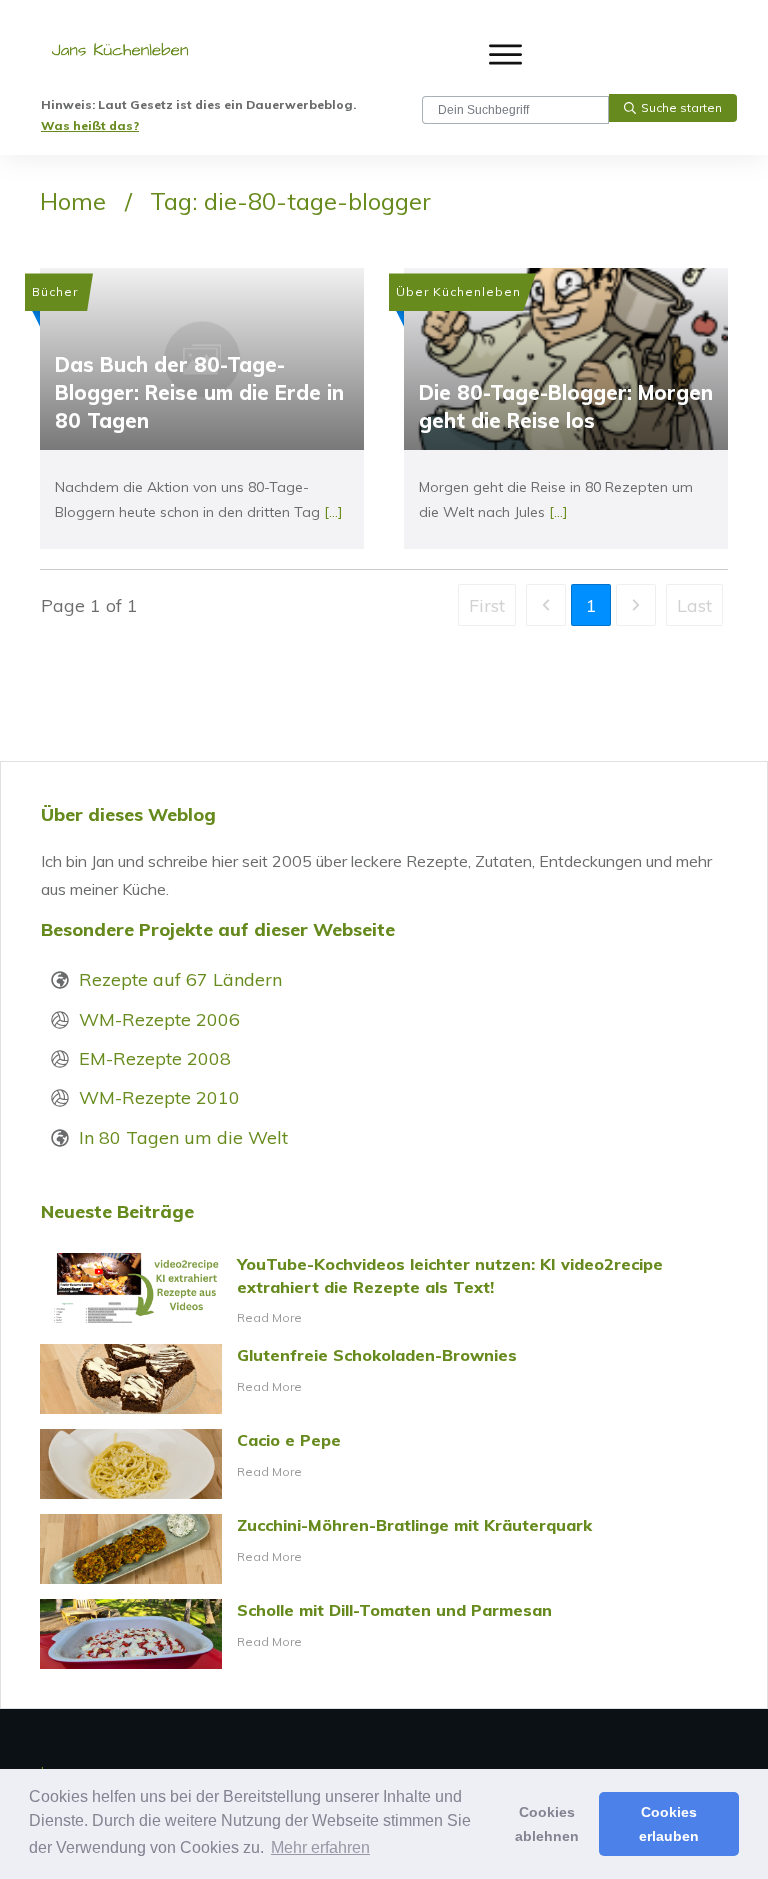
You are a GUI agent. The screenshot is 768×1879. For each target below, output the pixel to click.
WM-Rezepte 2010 (159, 1097)
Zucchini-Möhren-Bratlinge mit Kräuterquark (384, 1549)
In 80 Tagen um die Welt (183, 1137)
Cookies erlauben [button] (669, 1824)
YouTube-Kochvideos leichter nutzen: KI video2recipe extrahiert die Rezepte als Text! (384, 1291)
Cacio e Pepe (384, 1464)
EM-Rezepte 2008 (155, 1058)
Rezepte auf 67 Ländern (180, 979)
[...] (333, 512)
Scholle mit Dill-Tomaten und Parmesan (384, 1634)
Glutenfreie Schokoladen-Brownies (384, 1379)
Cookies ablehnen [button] (547, 1824)
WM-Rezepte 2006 (159, 1019)
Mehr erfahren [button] (320, 1847)
